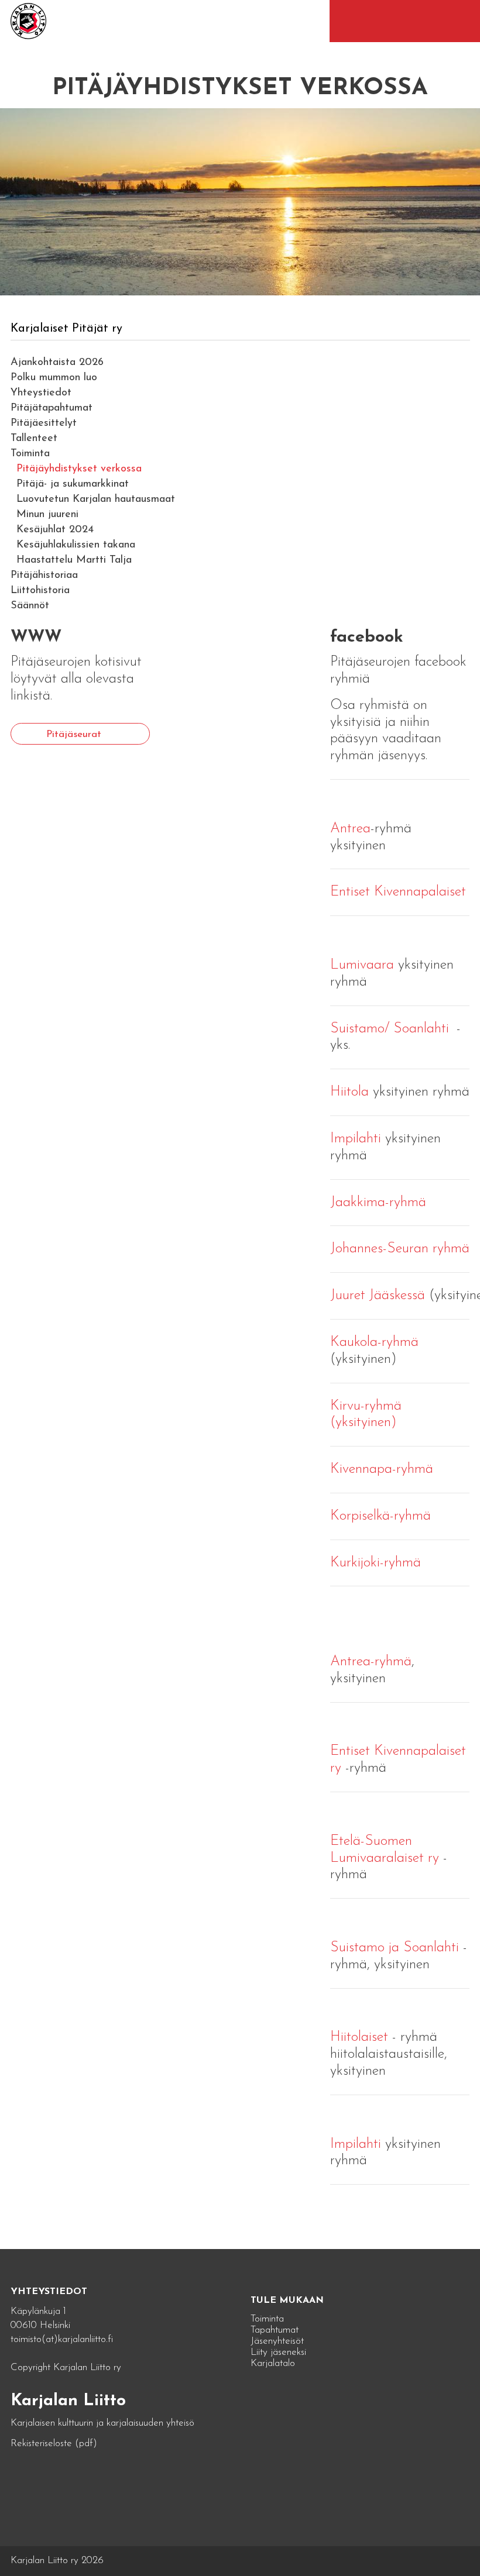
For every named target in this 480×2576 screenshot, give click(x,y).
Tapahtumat (275, 2330)
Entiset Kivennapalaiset (398, 892)
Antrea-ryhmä (371, 1662)
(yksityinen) (364, 1423)
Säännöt (30, 606)
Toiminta (30, 454)
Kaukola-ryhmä (374, 1342)
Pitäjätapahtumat (52, 408)
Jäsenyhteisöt (277, 2341)
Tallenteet (34, 439)
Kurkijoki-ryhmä (376, 1563)
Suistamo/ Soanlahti (390, 1029)
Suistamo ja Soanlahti (395, 1948)
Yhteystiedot (41, 393)
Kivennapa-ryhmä (382, 1469)
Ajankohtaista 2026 (57, 363)
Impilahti (356, 1139)
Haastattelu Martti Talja (74, 560)
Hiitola (349, 1092)
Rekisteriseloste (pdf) (54, 2444)
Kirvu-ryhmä (366, 1406)
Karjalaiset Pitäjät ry (66, 329)
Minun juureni (47, 515)
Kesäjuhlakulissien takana (76, 545)
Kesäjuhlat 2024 (55, 530)
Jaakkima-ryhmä (378, 1203)
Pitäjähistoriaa (44, 576)
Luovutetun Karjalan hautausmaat (96, 500)
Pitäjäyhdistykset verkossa (79, 469)
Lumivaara (362, 965)
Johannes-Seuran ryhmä (400, 1249)
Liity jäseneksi (278, 2352)
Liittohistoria (40, 591)
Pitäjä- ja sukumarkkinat (73, 484)
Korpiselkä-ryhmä (380, 1516)
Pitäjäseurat (74, 734)
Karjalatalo (273, 2363)
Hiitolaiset (361, 2037)
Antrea (350, 829)
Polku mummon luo (54, 378)
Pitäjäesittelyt (44, 423)
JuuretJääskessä (378, 1296)
